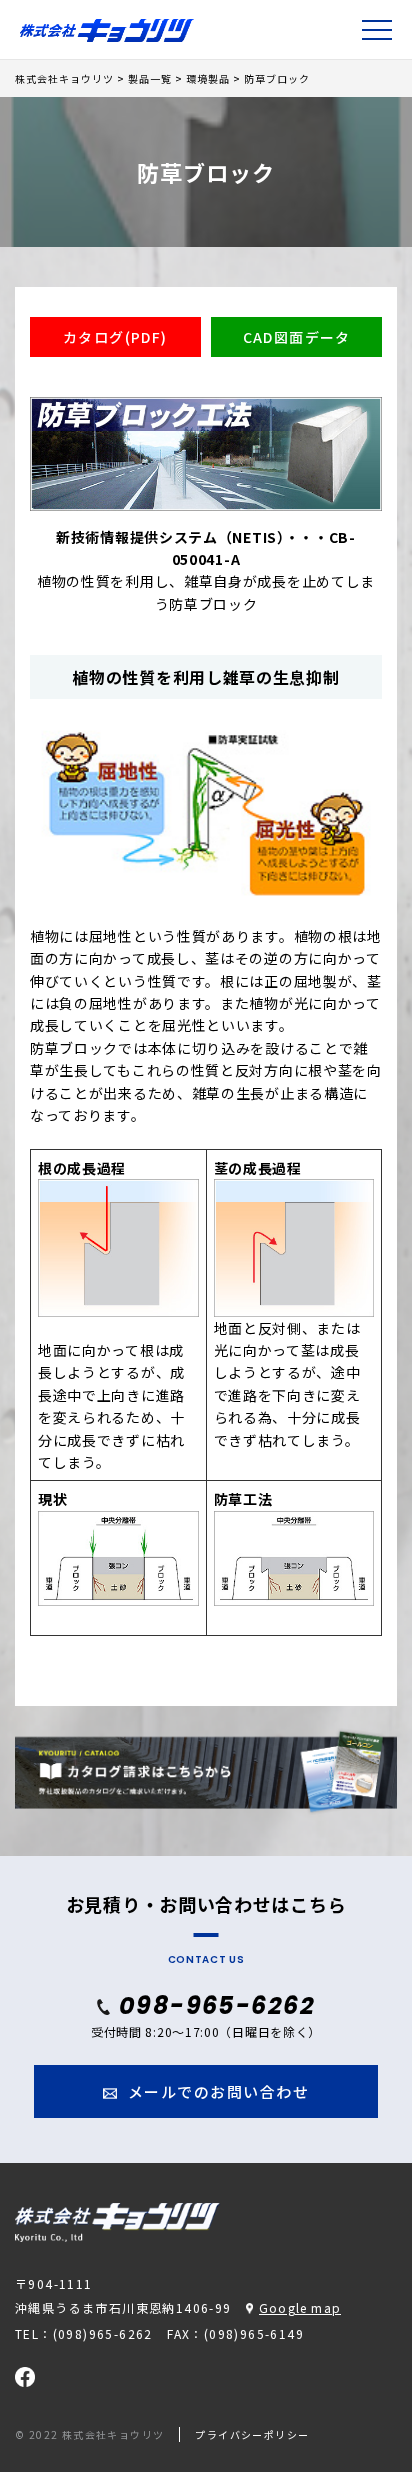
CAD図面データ (297, 337)
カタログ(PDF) (115, 337)
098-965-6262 (217, 2005)
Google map (300, 2307)
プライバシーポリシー (252, 2434)
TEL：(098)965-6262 (84, 2333)
